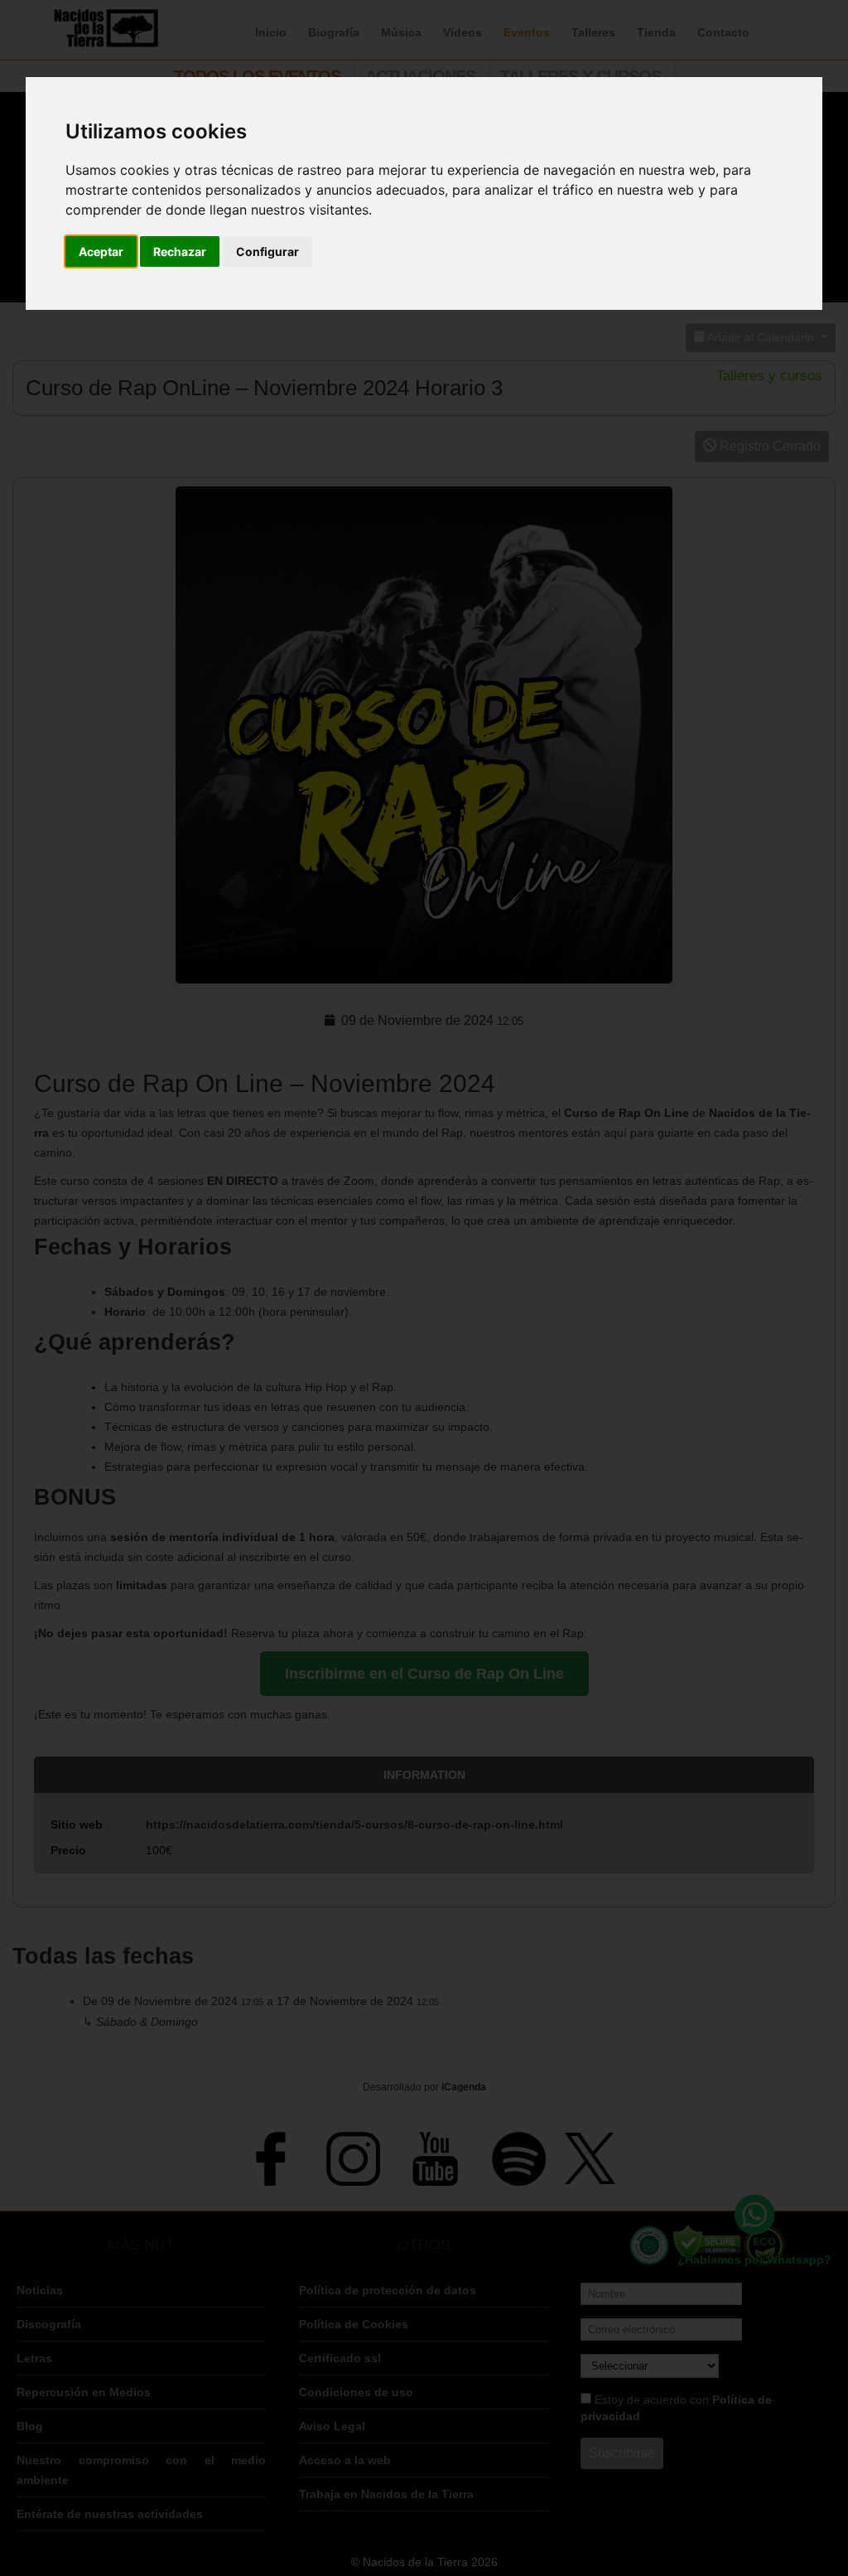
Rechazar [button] (180, 251)
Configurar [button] (267, 251)
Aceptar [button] (101, 251)
